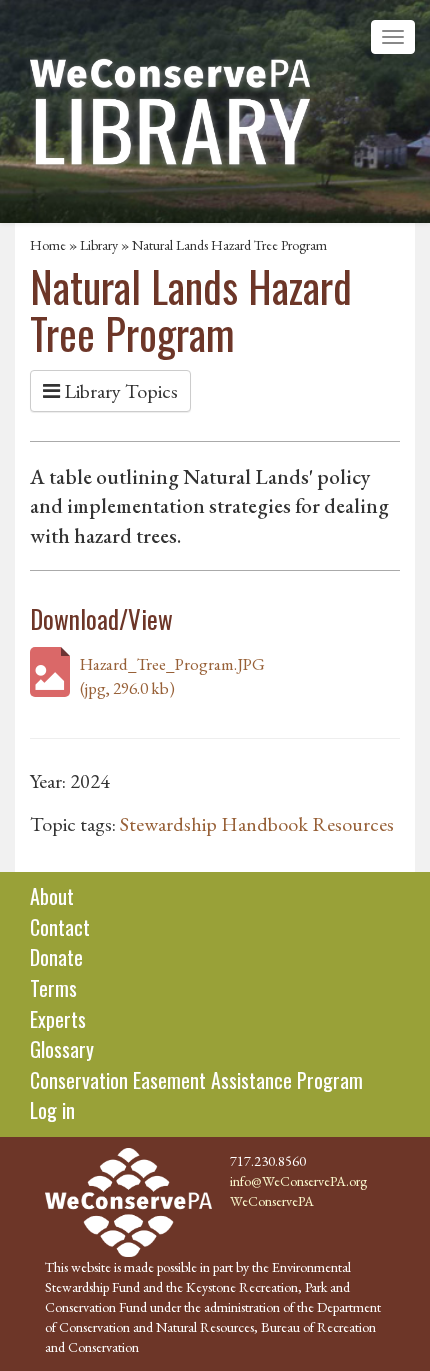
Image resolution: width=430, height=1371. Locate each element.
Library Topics (119, 391)
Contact (60, 927)
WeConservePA (272, 1201)
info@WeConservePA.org (298, 1181)
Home (48, 245)
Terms (53, 988)
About (52, 896)
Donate (56, 957)
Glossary (62, 1049)
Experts (58, 1019)
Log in (52, 1110)
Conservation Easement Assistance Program (196, 1080)
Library (99, 245)
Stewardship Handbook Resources (257, 824)
